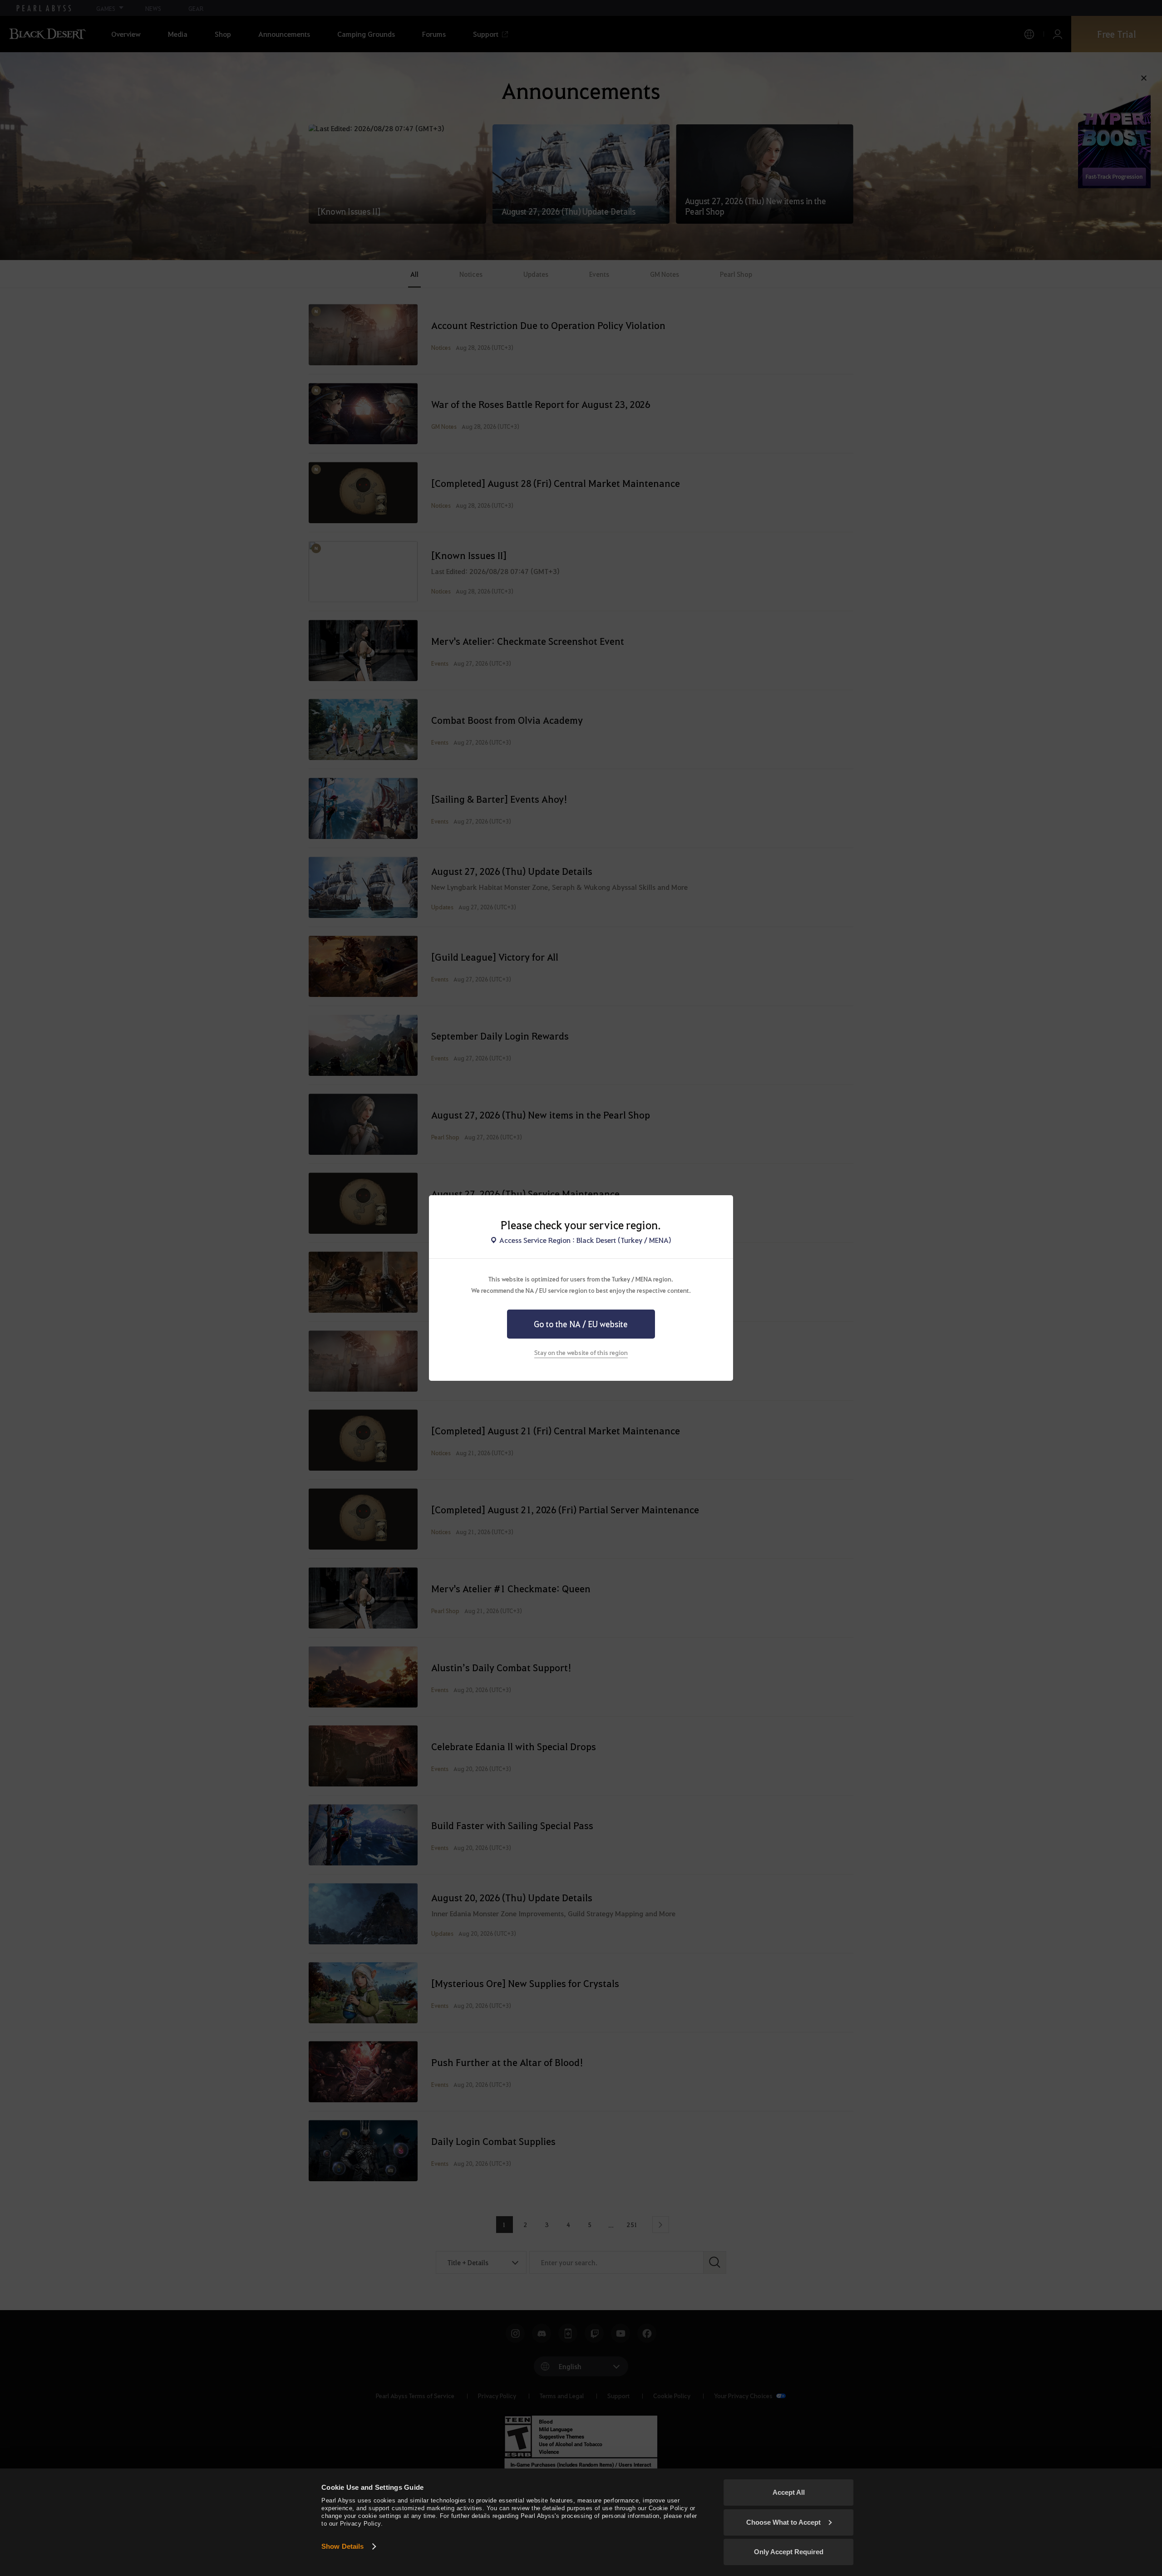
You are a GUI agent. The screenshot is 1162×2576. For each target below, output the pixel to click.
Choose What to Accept (783, 2522)
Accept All (789, 2492)
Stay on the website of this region (581, 1352)
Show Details (342, 2546)
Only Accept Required (789, 2552)
